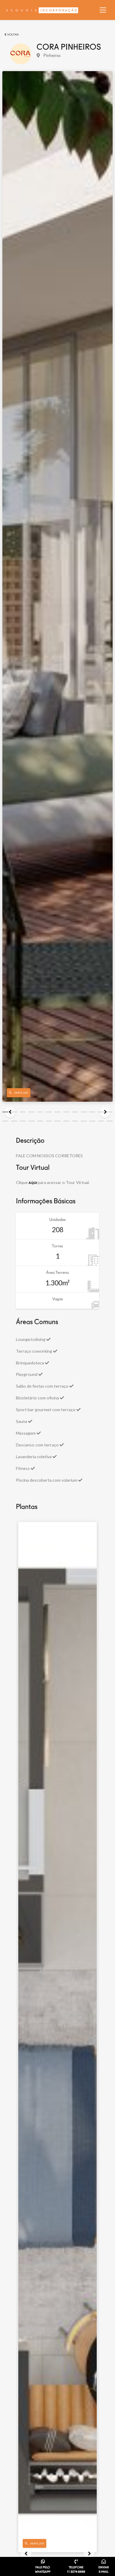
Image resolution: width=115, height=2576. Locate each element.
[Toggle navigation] (103, 10)
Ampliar (37, 2544)
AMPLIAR (21, 1093)
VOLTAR (12, 35)
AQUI (33, 1183)
